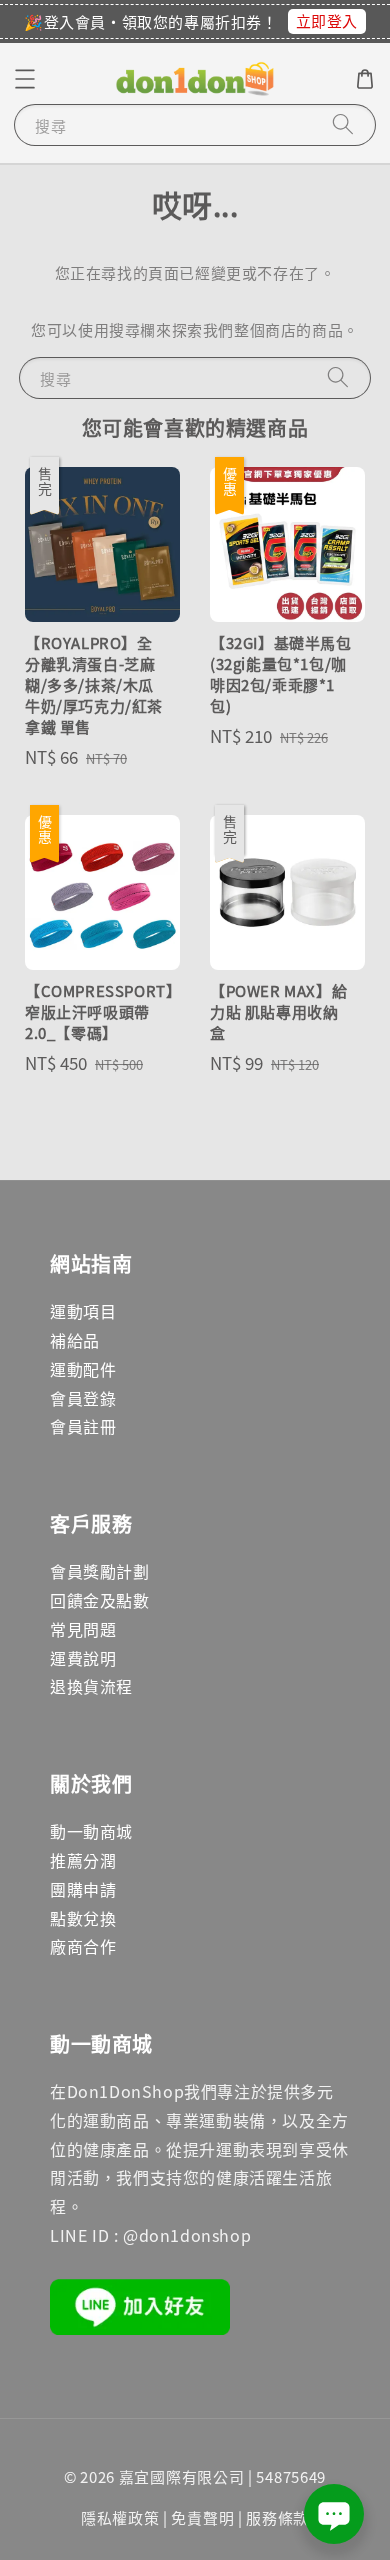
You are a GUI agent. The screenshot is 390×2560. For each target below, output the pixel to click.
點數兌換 (83, 1918)
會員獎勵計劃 (100, 1571)
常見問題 (83, 1629)
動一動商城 (91, 1831)
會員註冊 (83, 1426)
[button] (25, 79)
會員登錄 (83, 1398)
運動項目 (83, 1311)
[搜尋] (343, 124)
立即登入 (327, 20)
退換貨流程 (91, 1686)
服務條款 (277, 2517)
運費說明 (83, 1658)
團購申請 (83, 1889)
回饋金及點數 (100, 1600)
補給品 (75, 1340)
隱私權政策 (120, 2517)
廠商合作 (83, 1946)
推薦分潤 (83, 1860)
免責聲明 (202, 2517)
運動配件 (83, 1369)
